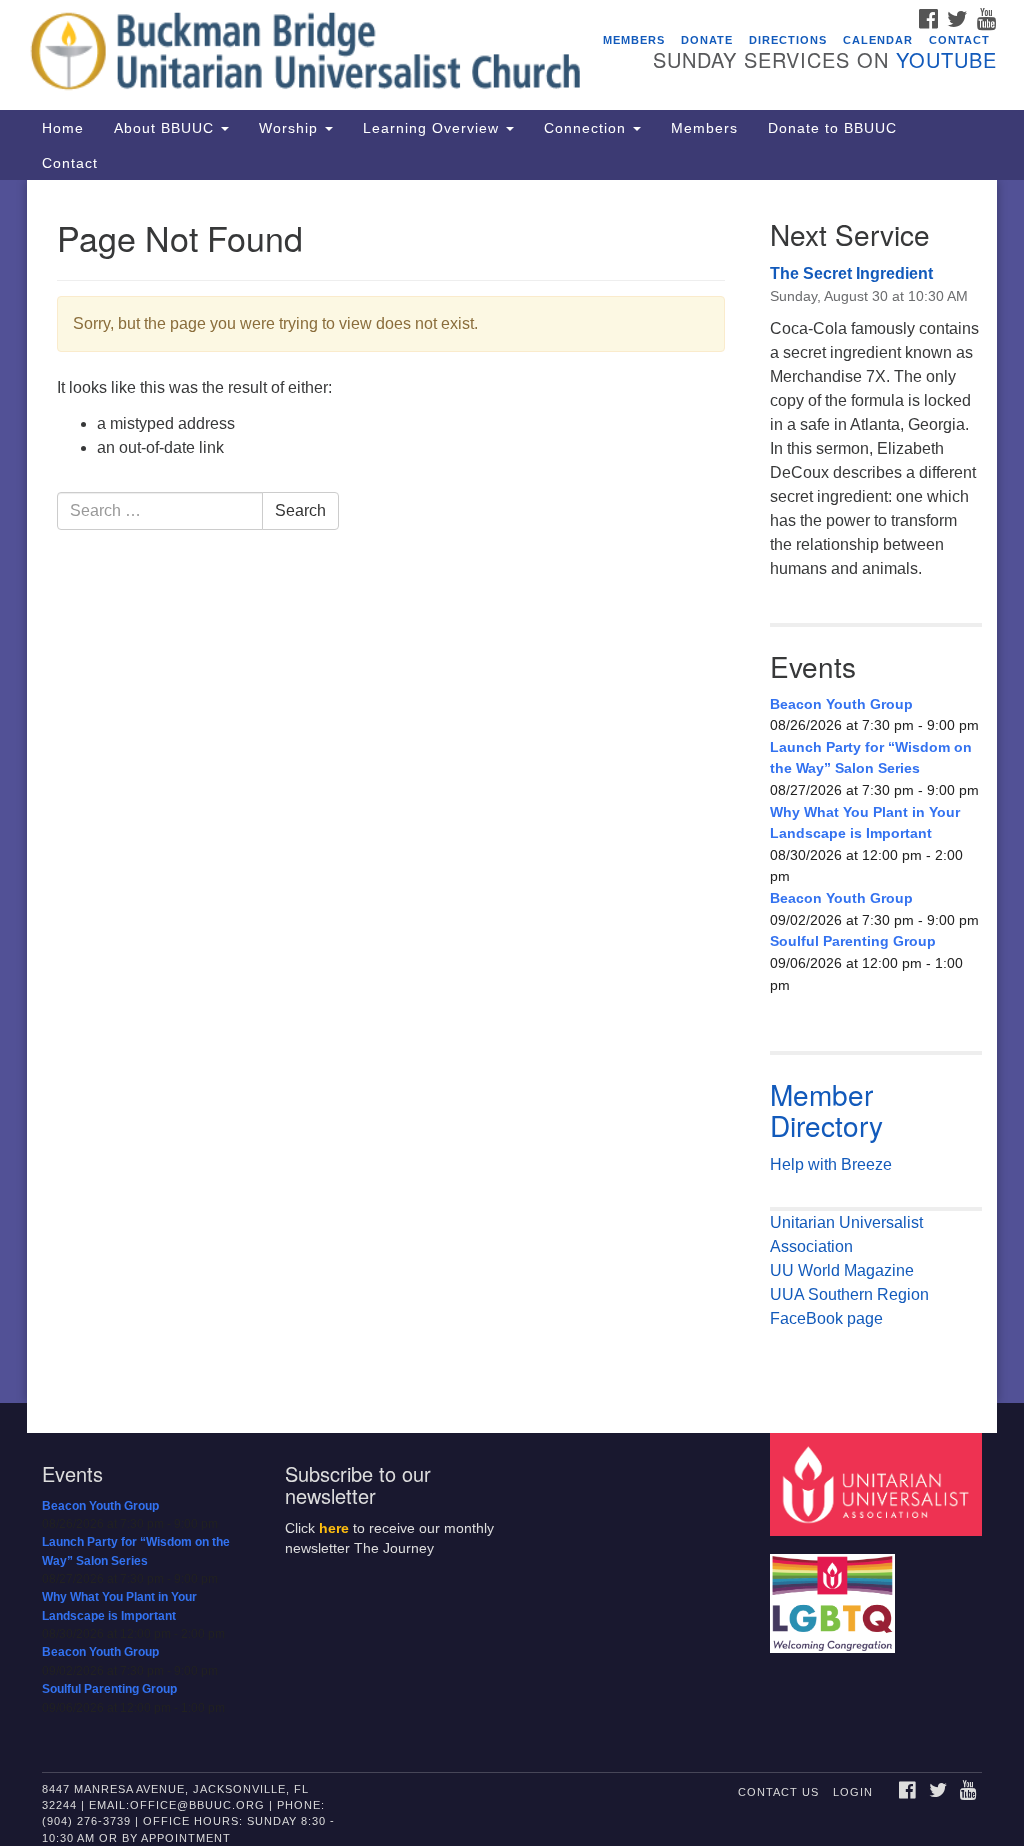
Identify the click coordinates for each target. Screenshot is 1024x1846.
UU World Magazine (842, 1270)
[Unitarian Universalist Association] (878, 1483)
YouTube (946, 59)
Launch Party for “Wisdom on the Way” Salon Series (871, 758)
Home (63, 128)
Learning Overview (433, 128)
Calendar (878, 40)
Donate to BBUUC (832, 128)
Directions (788, 40)
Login (853, 1792)
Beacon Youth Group (841, 704)
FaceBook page (826, 1318)
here (334, 1528)
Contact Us (778, 1792)
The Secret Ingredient (851, 273)
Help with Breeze (831, 1164)
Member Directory (826, 1109)
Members (634, 40)
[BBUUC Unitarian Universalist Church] (310, 55)
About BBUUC (166, 128)
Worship (291, 128)
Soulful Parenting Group (853, 941)
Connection (587, 128)
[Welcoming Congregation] (835, 1593)
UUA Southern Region (849, 1294)
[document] (512, 791)
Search (300, 510)
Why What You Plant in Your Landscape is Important (865, 823)
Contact (959, 40)
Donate (707, 40)
